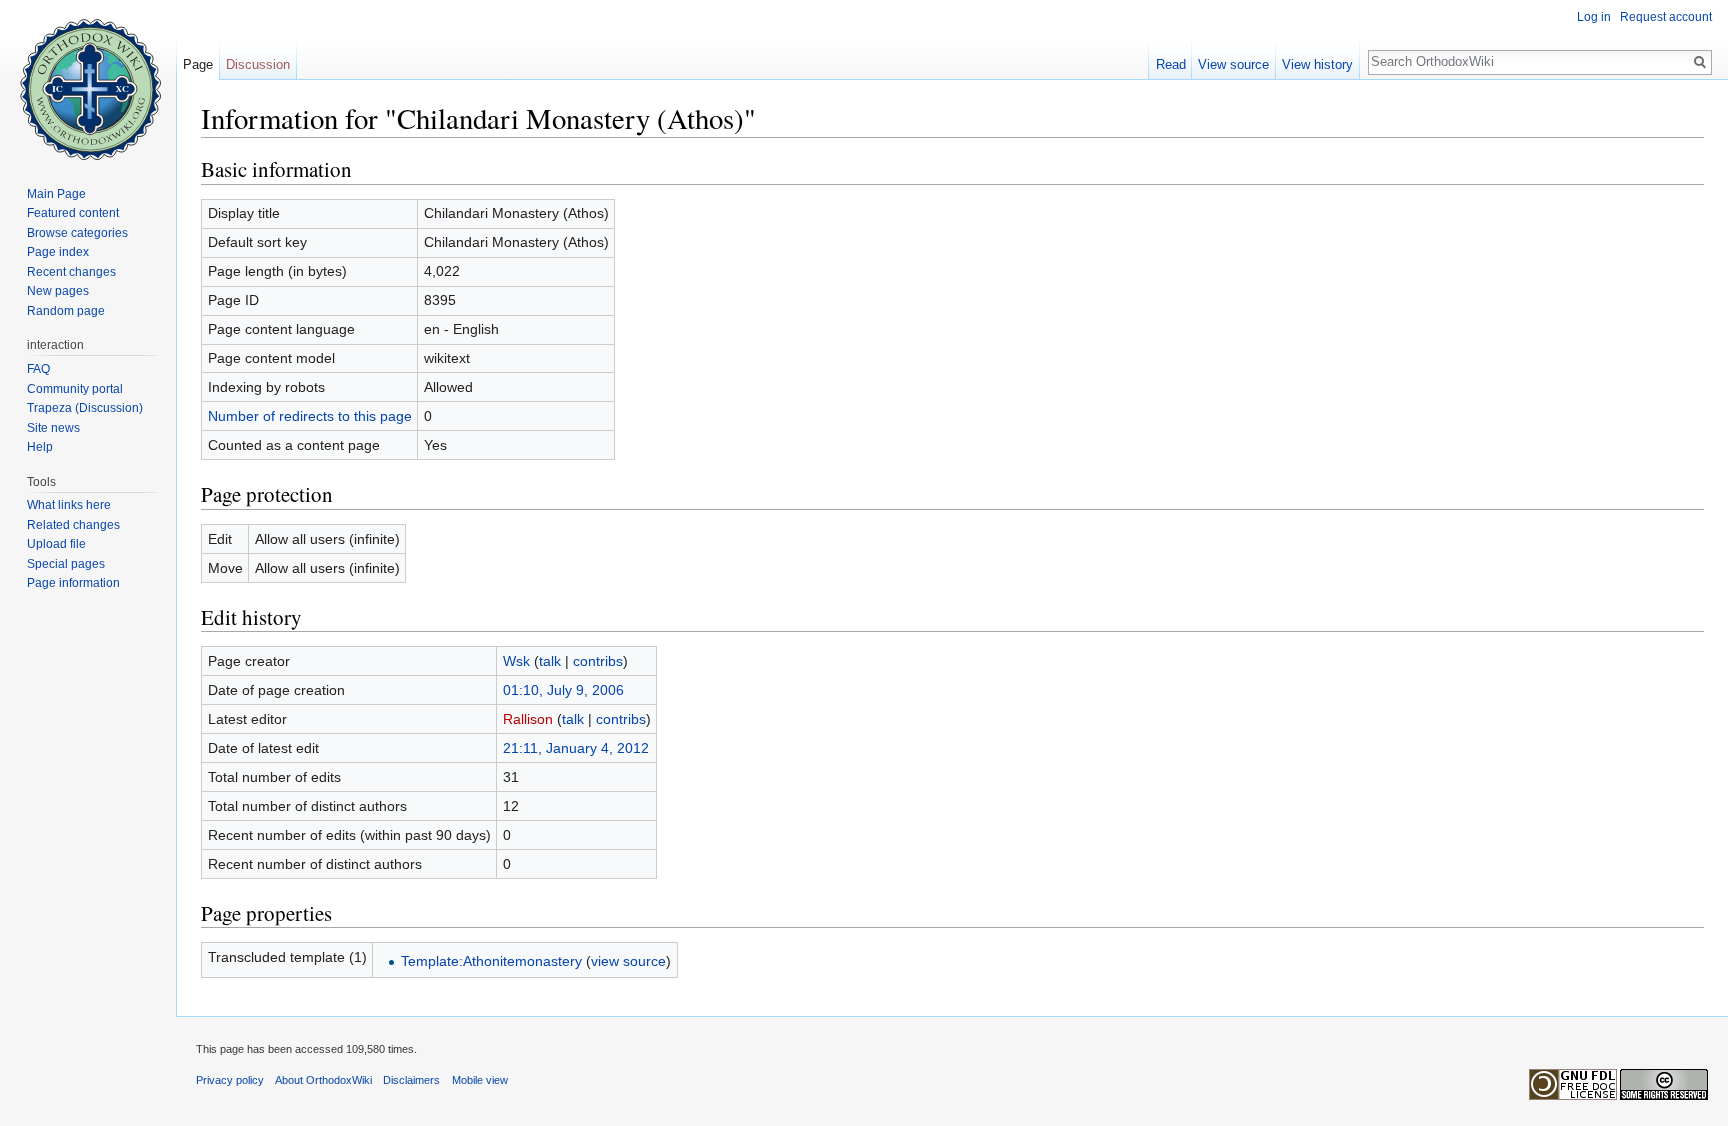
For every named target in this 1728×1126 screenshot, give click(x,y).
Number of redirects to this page (310, 416)
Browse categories (77, 233)
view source (628, 961)
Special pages (66, 564)
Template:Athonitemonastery (491, 961)
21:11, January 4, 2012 (576, 748)
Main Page (56, 194)
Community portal (75, 389)
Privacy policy (230, 1080)
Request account (1666, 17)
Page (198, 64)
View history (1317, 64)
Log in (1594, 17)
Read (1171, 64)
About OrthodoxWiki (323, 1080)
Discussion (258, 64)
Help (40, 447)
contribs (598, 661)
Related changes (73, 525)
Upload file (56, 544)
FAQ (38, 369)
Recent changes (71, 272)
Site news (53, 428)
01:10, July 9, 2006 (563, 690)
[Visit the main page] (88, 80)
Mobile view (480, 1080)
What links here (69, 505)
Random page (66, 311)
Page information (73, 583)
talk (550, 661)
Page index (58, 252)
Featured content (73, 213)
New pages (58, 291)
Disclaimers (411, 1080)
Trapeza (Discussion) (85, 408)
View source (1233, 64)
